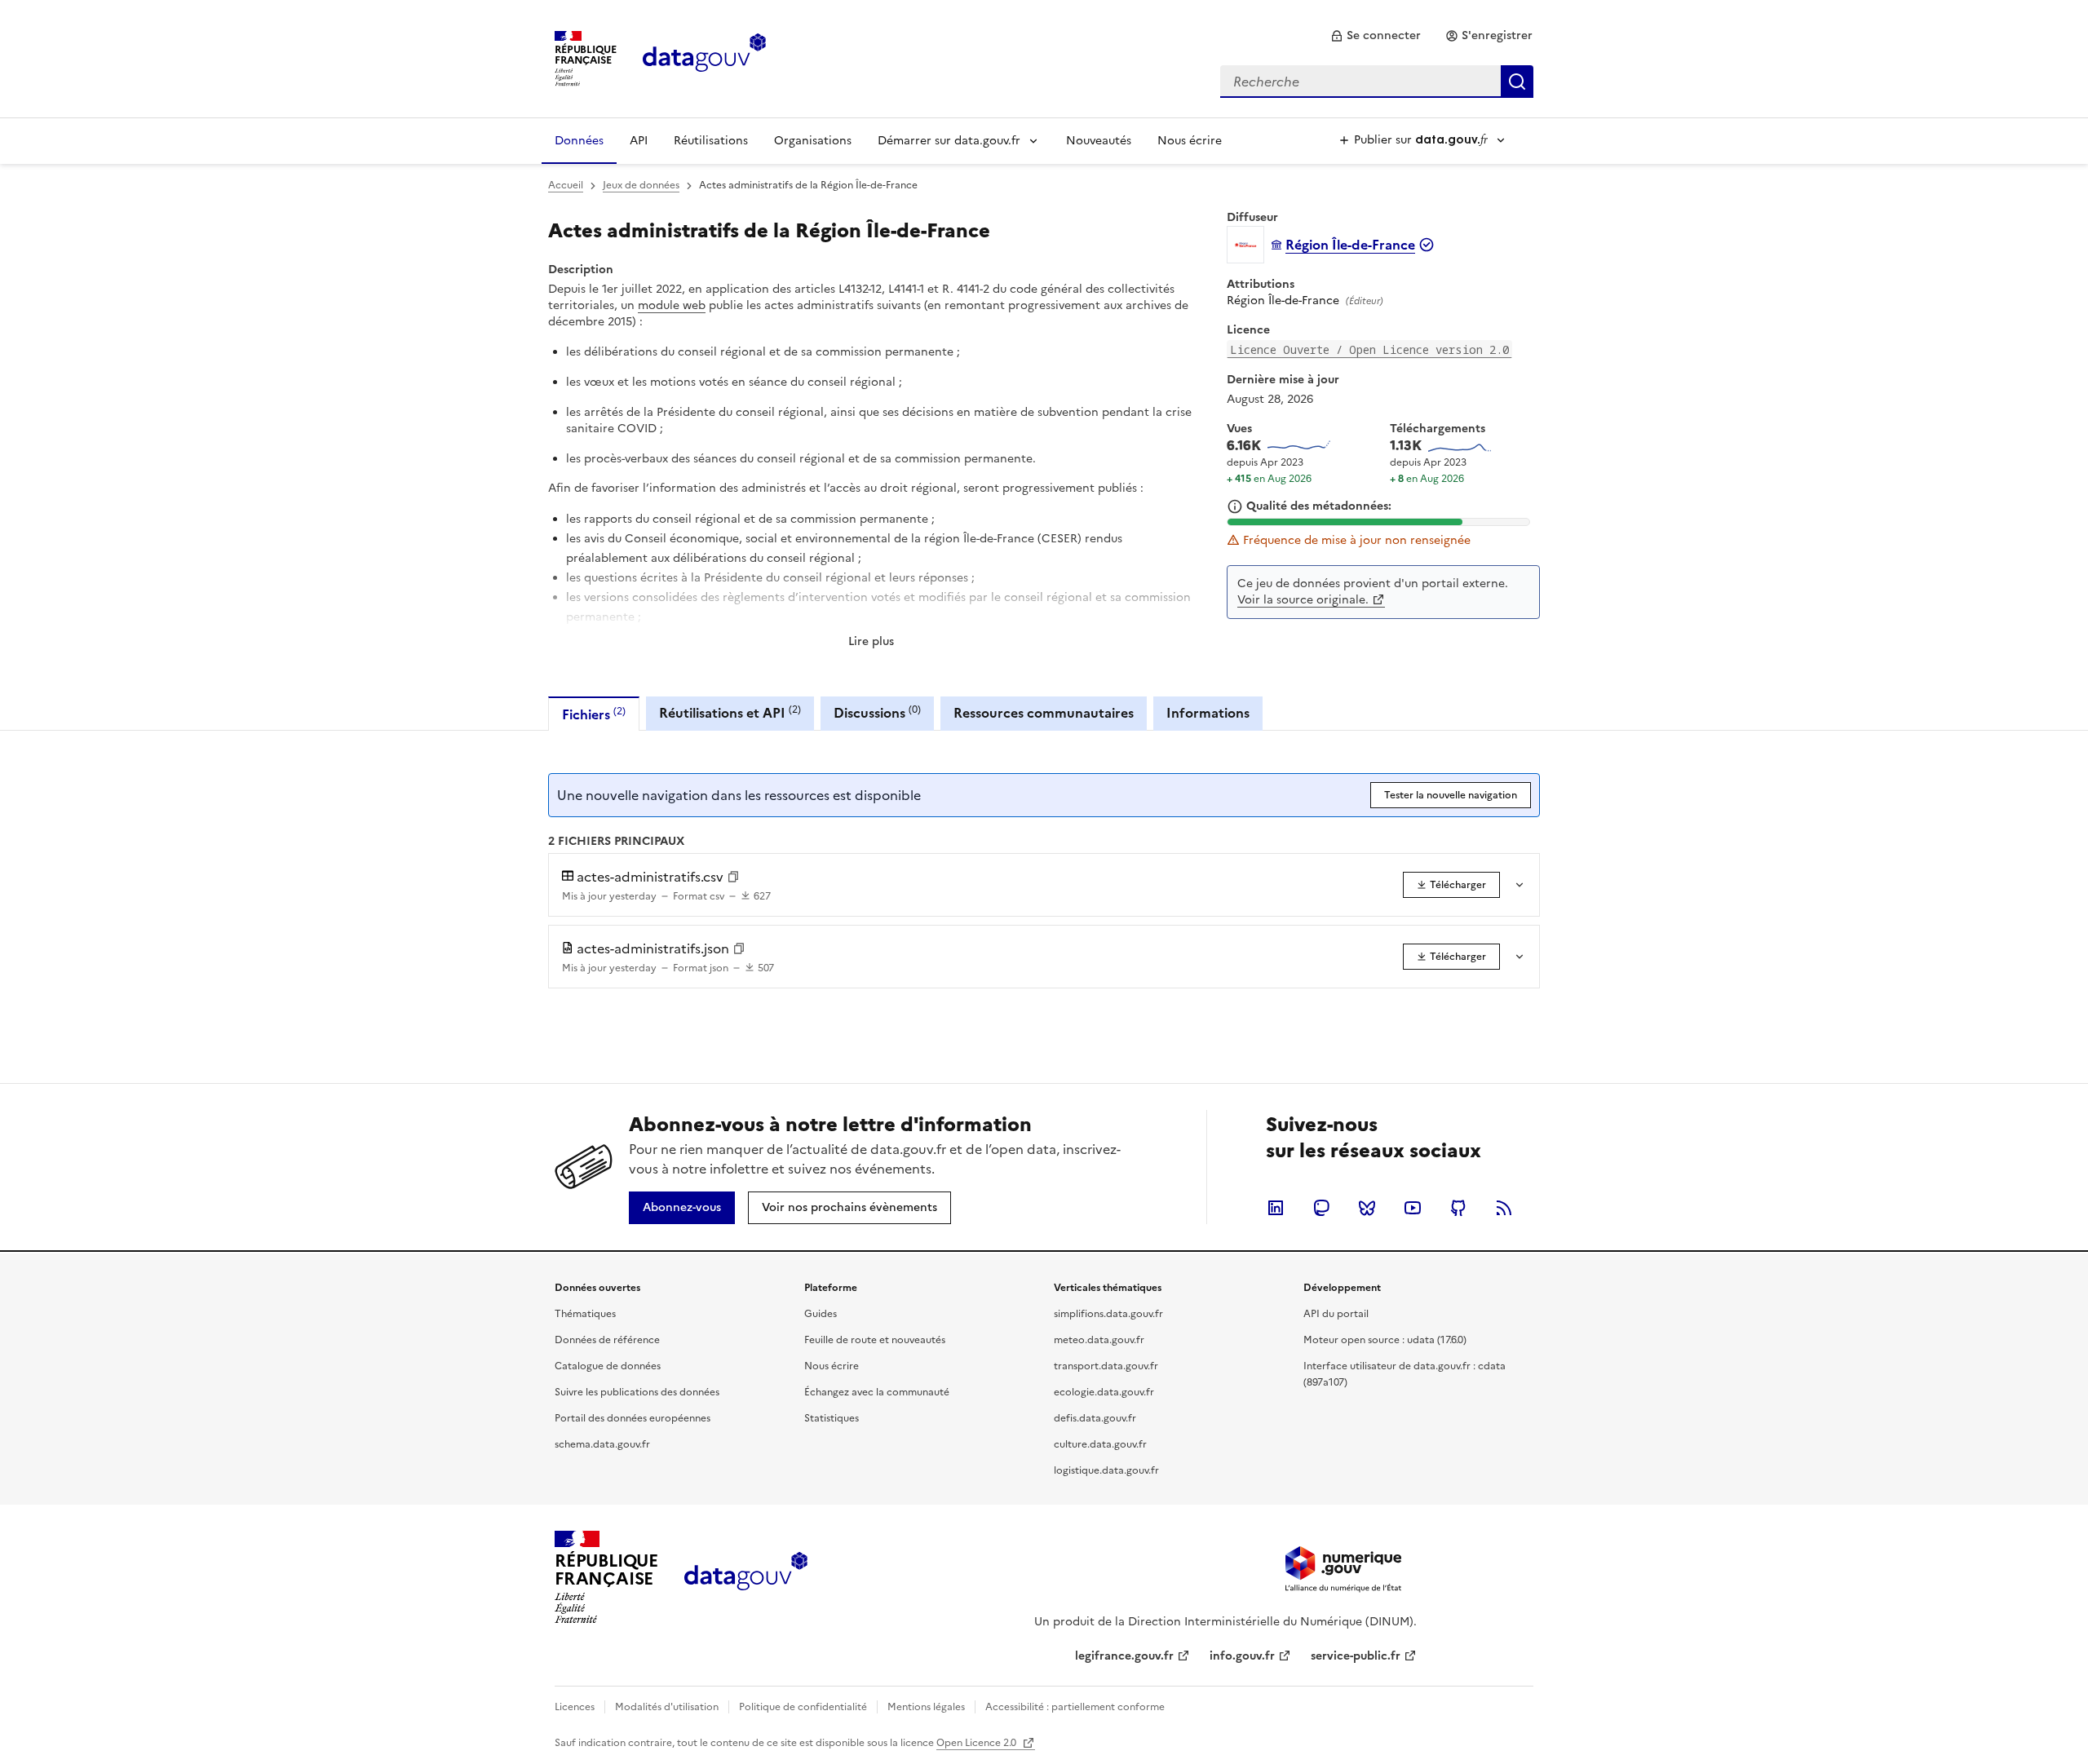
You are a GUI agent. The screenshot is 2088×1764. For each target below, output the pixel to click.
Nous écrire (1190, 141)
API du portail (1336, 1314)
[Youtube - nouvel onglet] (1413, 1208)
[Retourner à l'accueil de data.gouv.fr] (704, 57)
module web (672, 305)
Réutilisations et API (730, 712)
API (639, 141)
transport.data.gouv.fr (1106, 1366)
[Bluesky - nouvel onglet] (1367, 1208)
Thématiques (585, 1314)
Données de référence (607, 1340)
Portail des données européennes (633, 1418)
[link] (1376, 36)
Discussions (877, 712)
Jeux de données (641, 185)
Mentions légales (926, 1707)
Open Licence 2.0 (978, 1743)
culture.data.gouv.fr (1100, 1444)
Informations (1208, 713)
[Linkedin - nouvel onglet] (1276, 1208)
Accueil (566, 185)
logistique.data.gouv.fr (1106, 1470)
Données (579, 141)
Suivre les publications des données (637, 1392)
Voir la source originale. (1303, 600)
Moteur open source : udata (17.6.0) (1385, 1340)
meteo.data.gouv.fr (1099, 1340)
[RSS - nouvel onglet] (1504, 1208)
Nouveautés (1099, 141)
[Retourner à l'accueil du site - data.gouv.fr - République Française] (746, 1577)
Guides (821, 1314)
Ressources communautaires (1044, 713)
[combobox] (1377, 82)
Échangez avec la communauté (877, 1392)
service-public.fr (1356, 1656)
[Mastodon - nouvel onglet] (1321, 1208)
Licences (575, 1707)
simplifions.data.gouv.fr (1108, 1314)
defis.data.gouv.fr (1095, 1418)
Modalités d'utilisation (667, 1707)
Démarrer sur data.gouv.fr (949, 141)
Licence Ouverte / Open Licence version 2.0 (1369, 349)
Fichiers (594, 714)
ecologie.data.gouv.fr (1104, 1392)
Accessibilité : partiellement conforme (1075, 1707)
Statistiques (832, 1418)
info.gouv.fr (1242, 1656)
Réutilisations (711, 141)
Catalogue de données (608, 1366)
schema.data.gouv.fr (602, 1444)
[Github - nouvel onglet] (1458, 1208)
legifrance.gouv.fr (1124, 1656)
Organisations (813, 141)
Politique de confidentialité (803, 1707)
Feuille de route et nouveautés (875, 1340)
